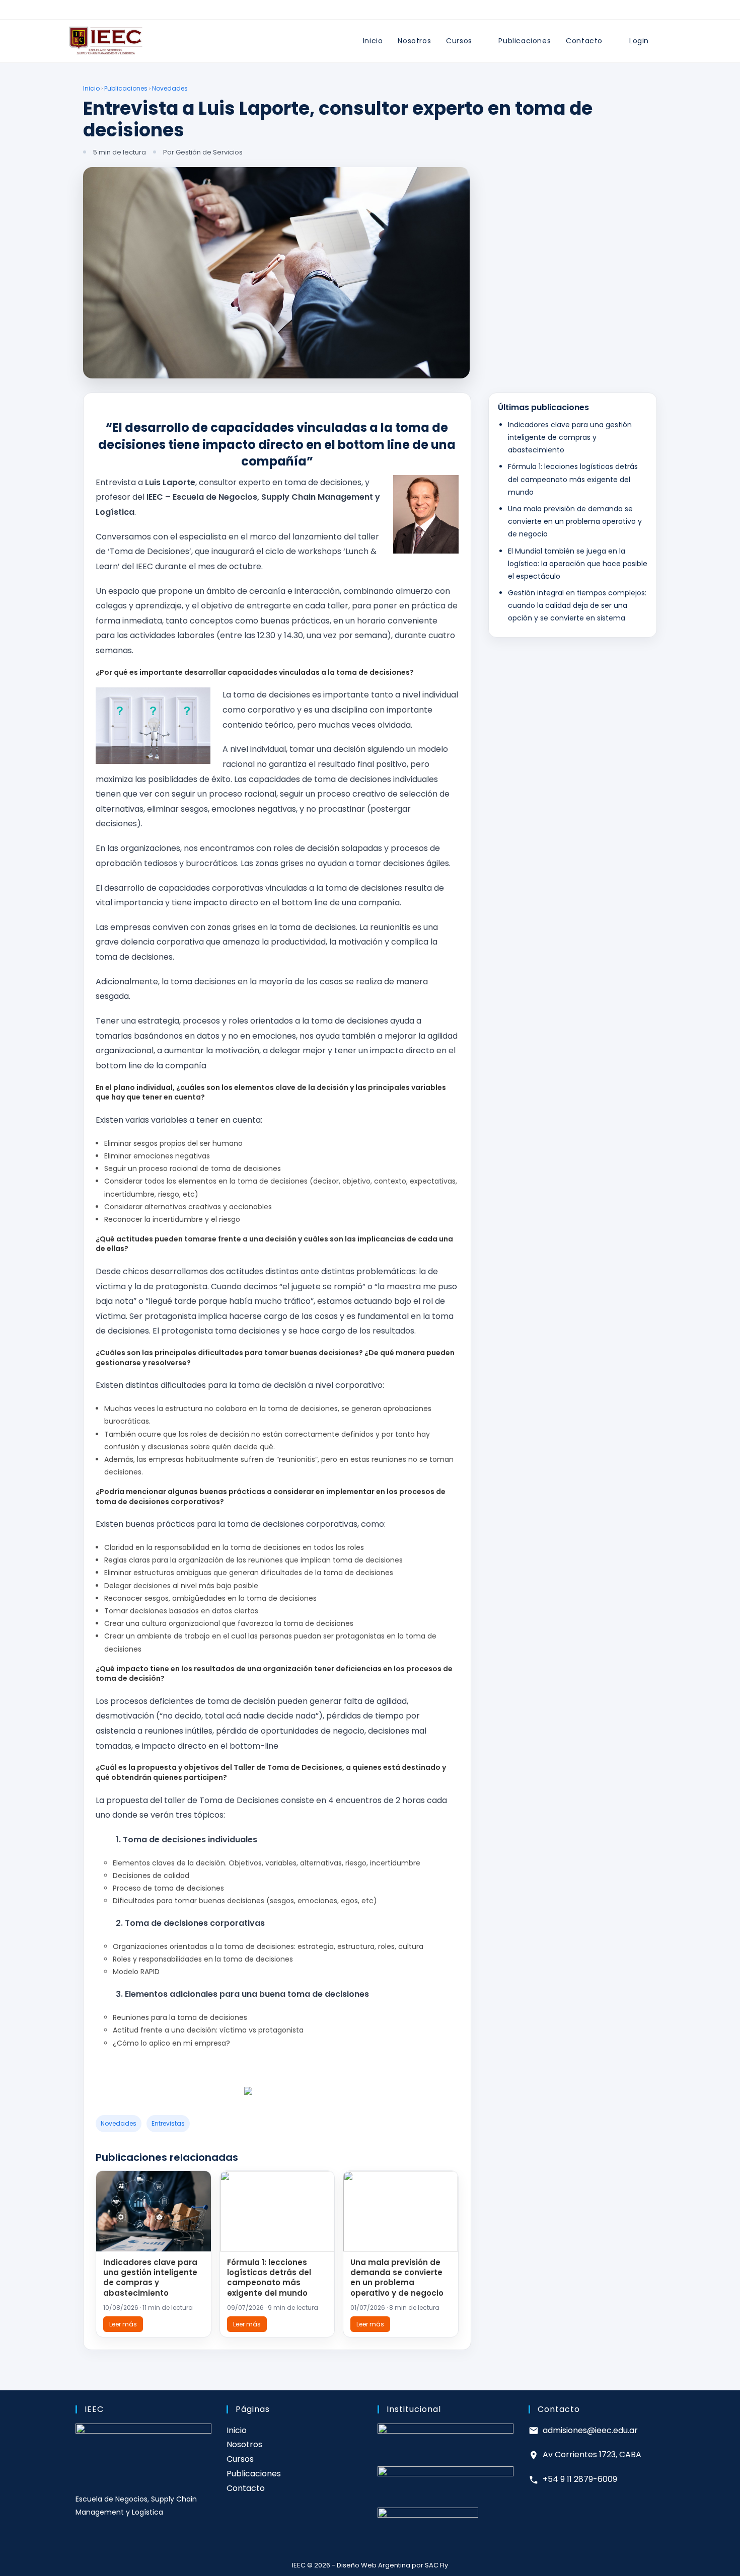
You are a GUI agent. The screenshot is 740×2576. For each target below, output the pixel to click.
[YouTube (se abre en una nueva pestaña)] (387, 12)
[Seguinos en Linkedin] (286, 2095)
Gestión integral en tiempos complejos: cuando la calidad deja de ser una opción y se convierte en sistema (577, 605)
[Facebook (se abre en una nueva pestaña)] (353, 12)
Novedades (170, 88)
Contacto (246, 2488)
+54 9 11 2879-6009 (580, 2479)
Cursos (240, 2459)
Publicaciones (126, 88)
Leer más (123, 2324)
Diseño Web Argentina (374, 2565)
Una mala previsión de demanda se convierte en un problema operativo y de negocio (397, 2278)
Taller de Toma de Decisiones (288, 1767)
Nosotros (244, 2444)
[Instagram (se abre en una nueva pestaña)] (364, 12)
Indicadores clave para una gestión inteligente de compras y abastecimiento (150, 2278)
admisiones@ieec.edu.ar (590, 2430)
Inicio (91, 88)
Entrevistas (168, 2123)
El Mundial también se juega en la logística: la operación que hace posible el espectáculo (578, 563)
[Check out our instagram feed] (306, 2095)
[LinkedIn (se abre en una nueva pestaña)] (376, 12)
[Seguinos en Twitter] (267, 2095)
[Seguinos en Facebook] (248, 2095)
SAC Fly (436, 2565)
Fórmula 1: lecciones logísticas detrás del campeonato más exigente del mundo (269, 2278)
